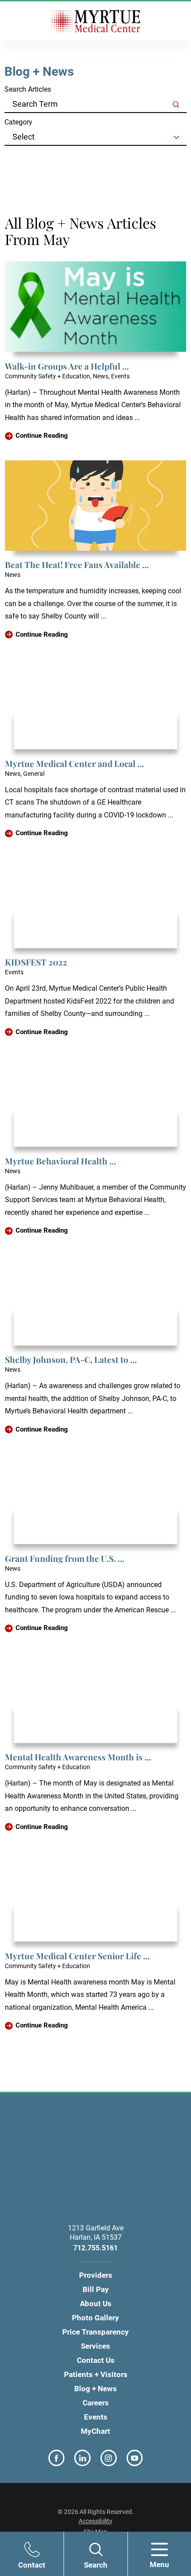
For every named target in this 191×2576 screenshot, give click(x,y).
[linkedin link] (82, 2458)
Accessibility (95, 2521)
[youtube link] (135, 2458)
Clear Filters (33, 167)
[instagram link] (109, 2458)
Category (18, 122)
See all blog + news (44, 157)
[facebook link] (57, 2458)
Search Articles (28, 89)
